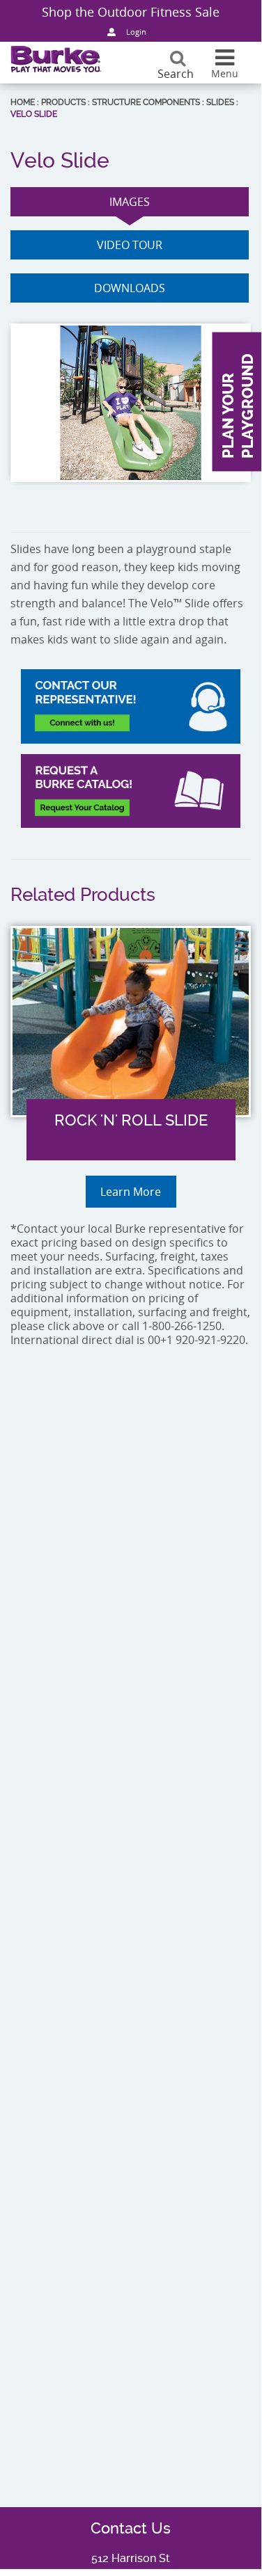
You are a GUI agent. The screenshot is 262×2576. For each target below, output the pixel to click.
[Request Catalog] (131, 791)
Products (63, 102)
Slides (220, 102)
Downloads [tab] (130, 288)
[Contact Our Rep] (131, 706)
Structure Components (146, 102)
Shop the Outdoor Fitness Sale (131, 12)
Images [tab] (130, 202)
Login (136, 32)
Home (23, 102)
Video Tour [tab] (130, 245)
